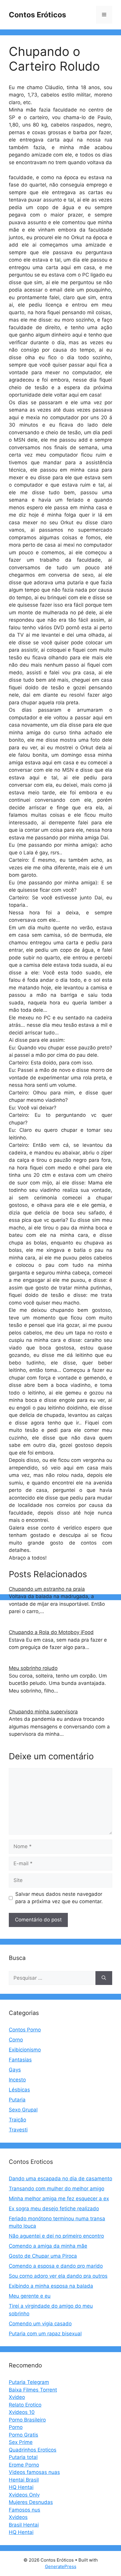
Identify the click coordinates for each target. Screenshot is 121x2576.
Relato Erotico (25, 2405)
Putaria (17, 2100)
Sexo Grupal (23, 2110)
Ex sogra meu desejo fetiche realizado (54, 2209)
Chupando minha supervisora (43, 1712)
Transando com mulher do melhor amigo (57, 2189)
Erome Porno (24, 2465)
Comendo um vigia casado (40, 2324)
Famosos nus (25, 2510)
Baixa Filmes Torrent (33, 2390)
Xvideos (18, 2517)
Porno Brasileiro (27, 2420)
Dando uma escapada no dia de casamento (60, 2179)
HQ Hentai (21, 2487)
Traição (17, 2120)
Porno (16, 2427)
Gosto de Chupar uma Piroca (43, 2256)
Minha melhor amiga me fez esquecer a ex (59, 2199)
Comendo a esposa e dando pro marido (56, 2266)
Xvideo (17, 2397)
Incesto (17, 2080)
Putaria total (23, 2457)
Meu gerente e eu (30, 2296)
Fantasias (20, 2060)
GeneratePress (61, 2566)
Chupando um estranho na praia (47, 1589)
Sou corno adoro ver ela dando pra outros (58, 2276)
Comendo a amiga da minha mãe (48, 2246)
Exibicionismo (25, 2050)
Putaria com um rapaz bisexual (45, 2334)
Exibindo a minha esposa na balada (51, 2286)
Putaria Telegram (29, 2382)
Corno (16, 2040)
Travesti (18, 2130)
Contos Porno (25, 2030)
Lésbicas (19, 2090)
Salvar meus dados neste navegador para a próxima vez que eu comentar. (59, 1898)
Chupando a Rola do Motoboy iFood (51, 1632)
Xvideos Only (24, 2495)
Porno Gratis (23, 2435)
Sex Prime (21, 2442)
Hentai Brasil (24, 2480)
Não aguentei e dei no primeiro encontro (56, 2236)
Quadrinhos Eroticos (33, 2450)
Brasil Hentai (24, 2525)
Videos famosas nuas (34, 2472)
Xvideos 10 (22, 2412)
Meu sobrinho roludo (33, 1668)
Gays (15, 2070)
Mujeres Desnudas (31, 2502)
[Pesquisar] (104, 1978)
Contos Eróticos (37, 15)
